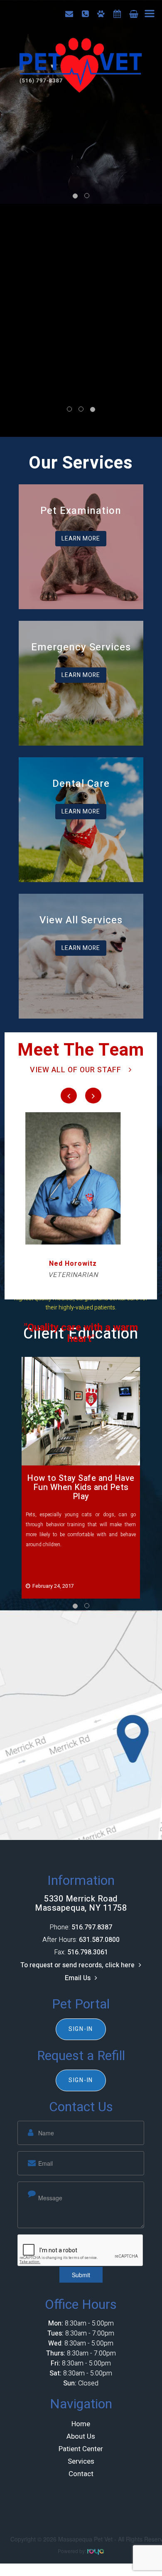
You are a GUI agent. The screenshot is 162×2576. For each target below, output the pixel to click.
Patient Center (81, 2449)
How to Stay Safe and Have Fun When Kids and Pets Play (81, 1487)
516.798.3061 (88, 1952)
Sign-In (81, 2029)
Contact (81, 2474)
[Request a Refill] (117, 14)
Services (81, 2461)
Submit (81, 2275)
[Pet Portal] (101, 14)
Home (81, 2424)
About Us (81, 2436)
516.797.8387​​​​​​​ (92, 1927)
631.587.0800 (99, 1940)
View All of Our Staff (76, 1070)
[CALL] (85, 14)
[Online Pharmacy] (134, 14)
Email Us (78, 1978)
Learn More (81, 539)
